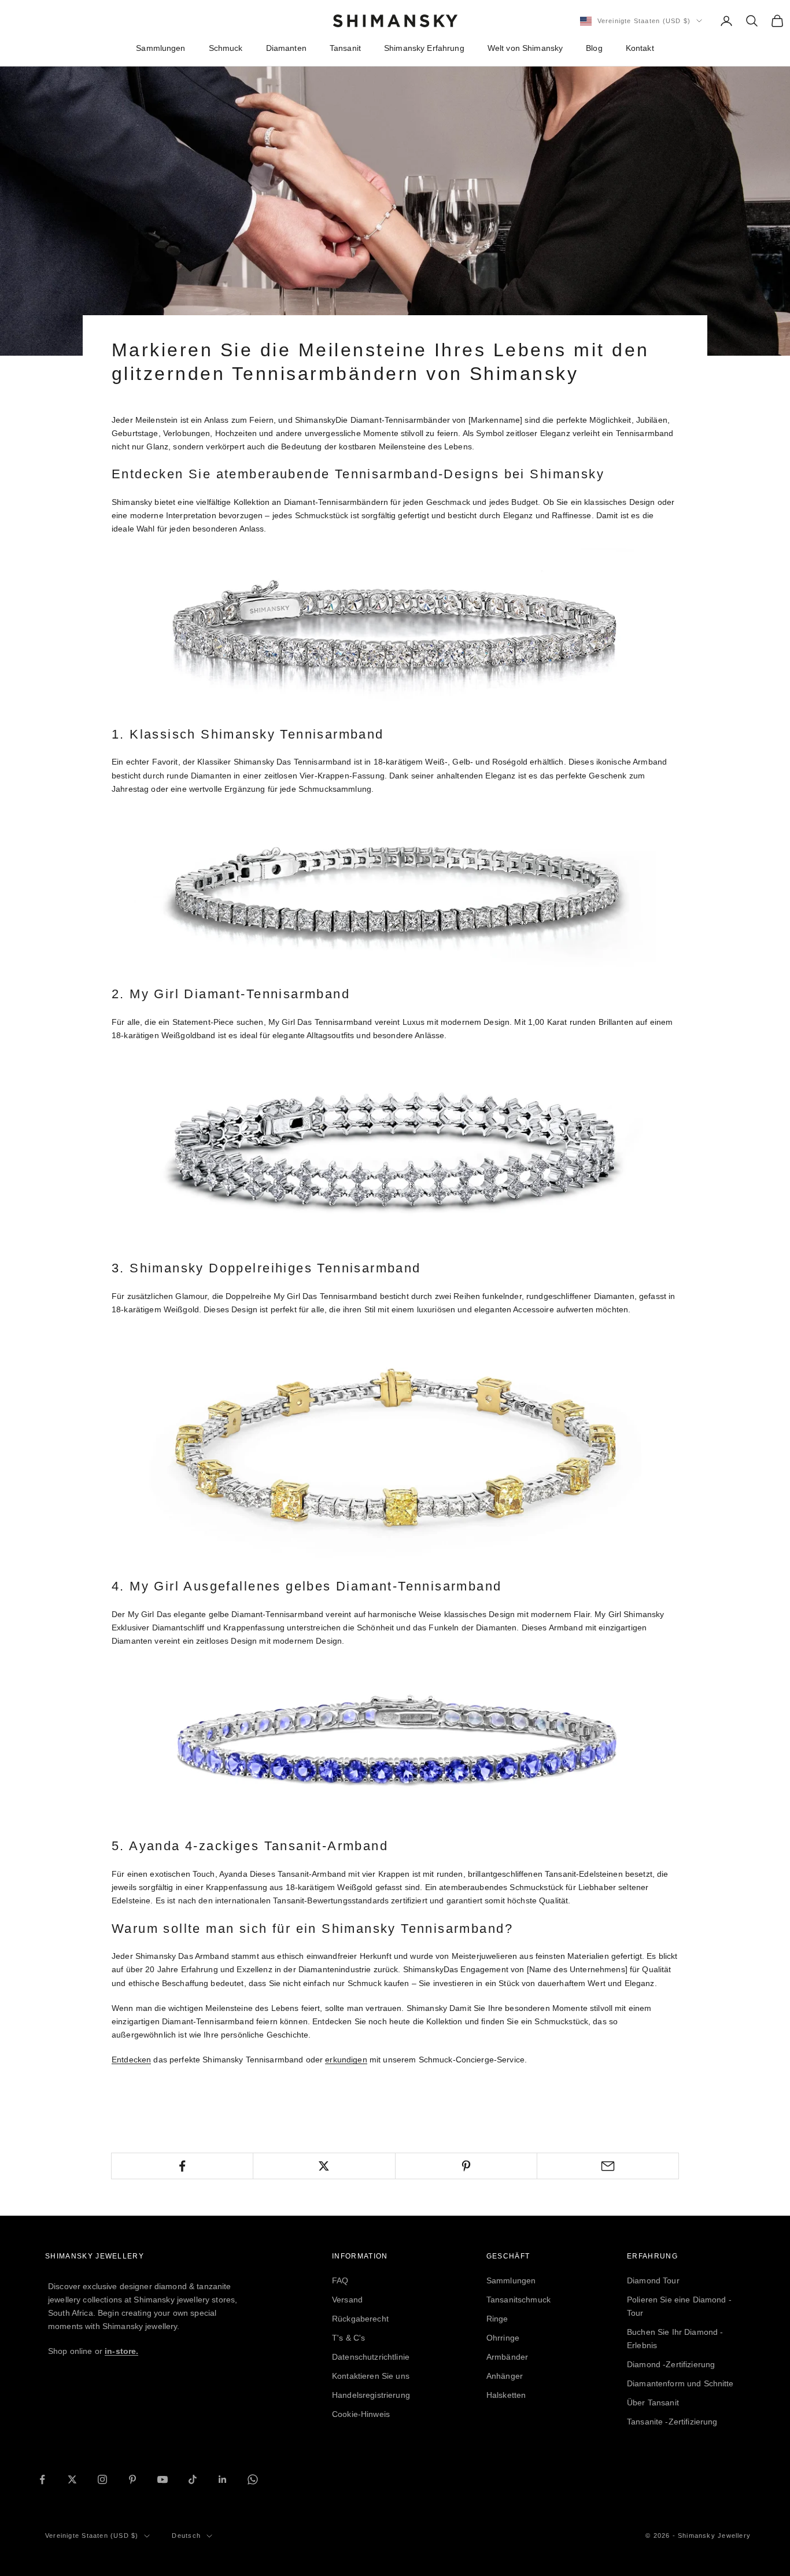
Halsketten (506, 2395)
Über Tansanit (653, 2402)
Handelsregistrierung (371, 2395)
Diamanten (286, 48)
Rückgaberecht (360, 2319)
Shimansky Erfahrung (424, 48)
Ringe (497, 2319)
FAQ (340, 2280)
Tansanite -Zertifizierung (672, 2422)
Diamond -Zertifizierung (671, 2364)
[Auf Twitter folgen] (72, 2479)
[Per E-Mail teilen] (608, 2166)
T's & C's (348, 2338)
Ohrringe (503, 2338)
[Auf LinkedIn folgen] (223, 2479)
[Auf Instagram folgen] (102, 2479)
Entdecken (131, 2060)
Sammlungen (160, 48)
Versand (347, 2300)
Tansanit (345, 48)
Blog (594, 48)
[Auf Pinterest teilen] (466, 2166)
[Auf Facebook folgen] (42, 2479)
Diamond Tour (653, 2280)
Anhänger (505, 2376)
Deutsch (186, 2536)
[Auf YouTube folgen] (163, 2479)
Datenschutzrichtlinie (371, 2357)
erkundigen (346, 2060)
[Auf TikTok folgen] (193, 2479)
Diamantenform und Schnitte (680, 2383)
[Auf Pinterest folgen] (132, 2479)
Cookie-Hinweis (361, 2414)
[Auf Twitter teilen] (324, 2166)
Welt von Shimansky (525, 48)
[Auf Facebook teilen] (182, 2166)
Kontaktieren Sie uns (371, 2376)
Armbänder (507, 2357)
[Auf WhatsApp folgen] (253, 2479)
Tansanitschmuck (518, 2300)
